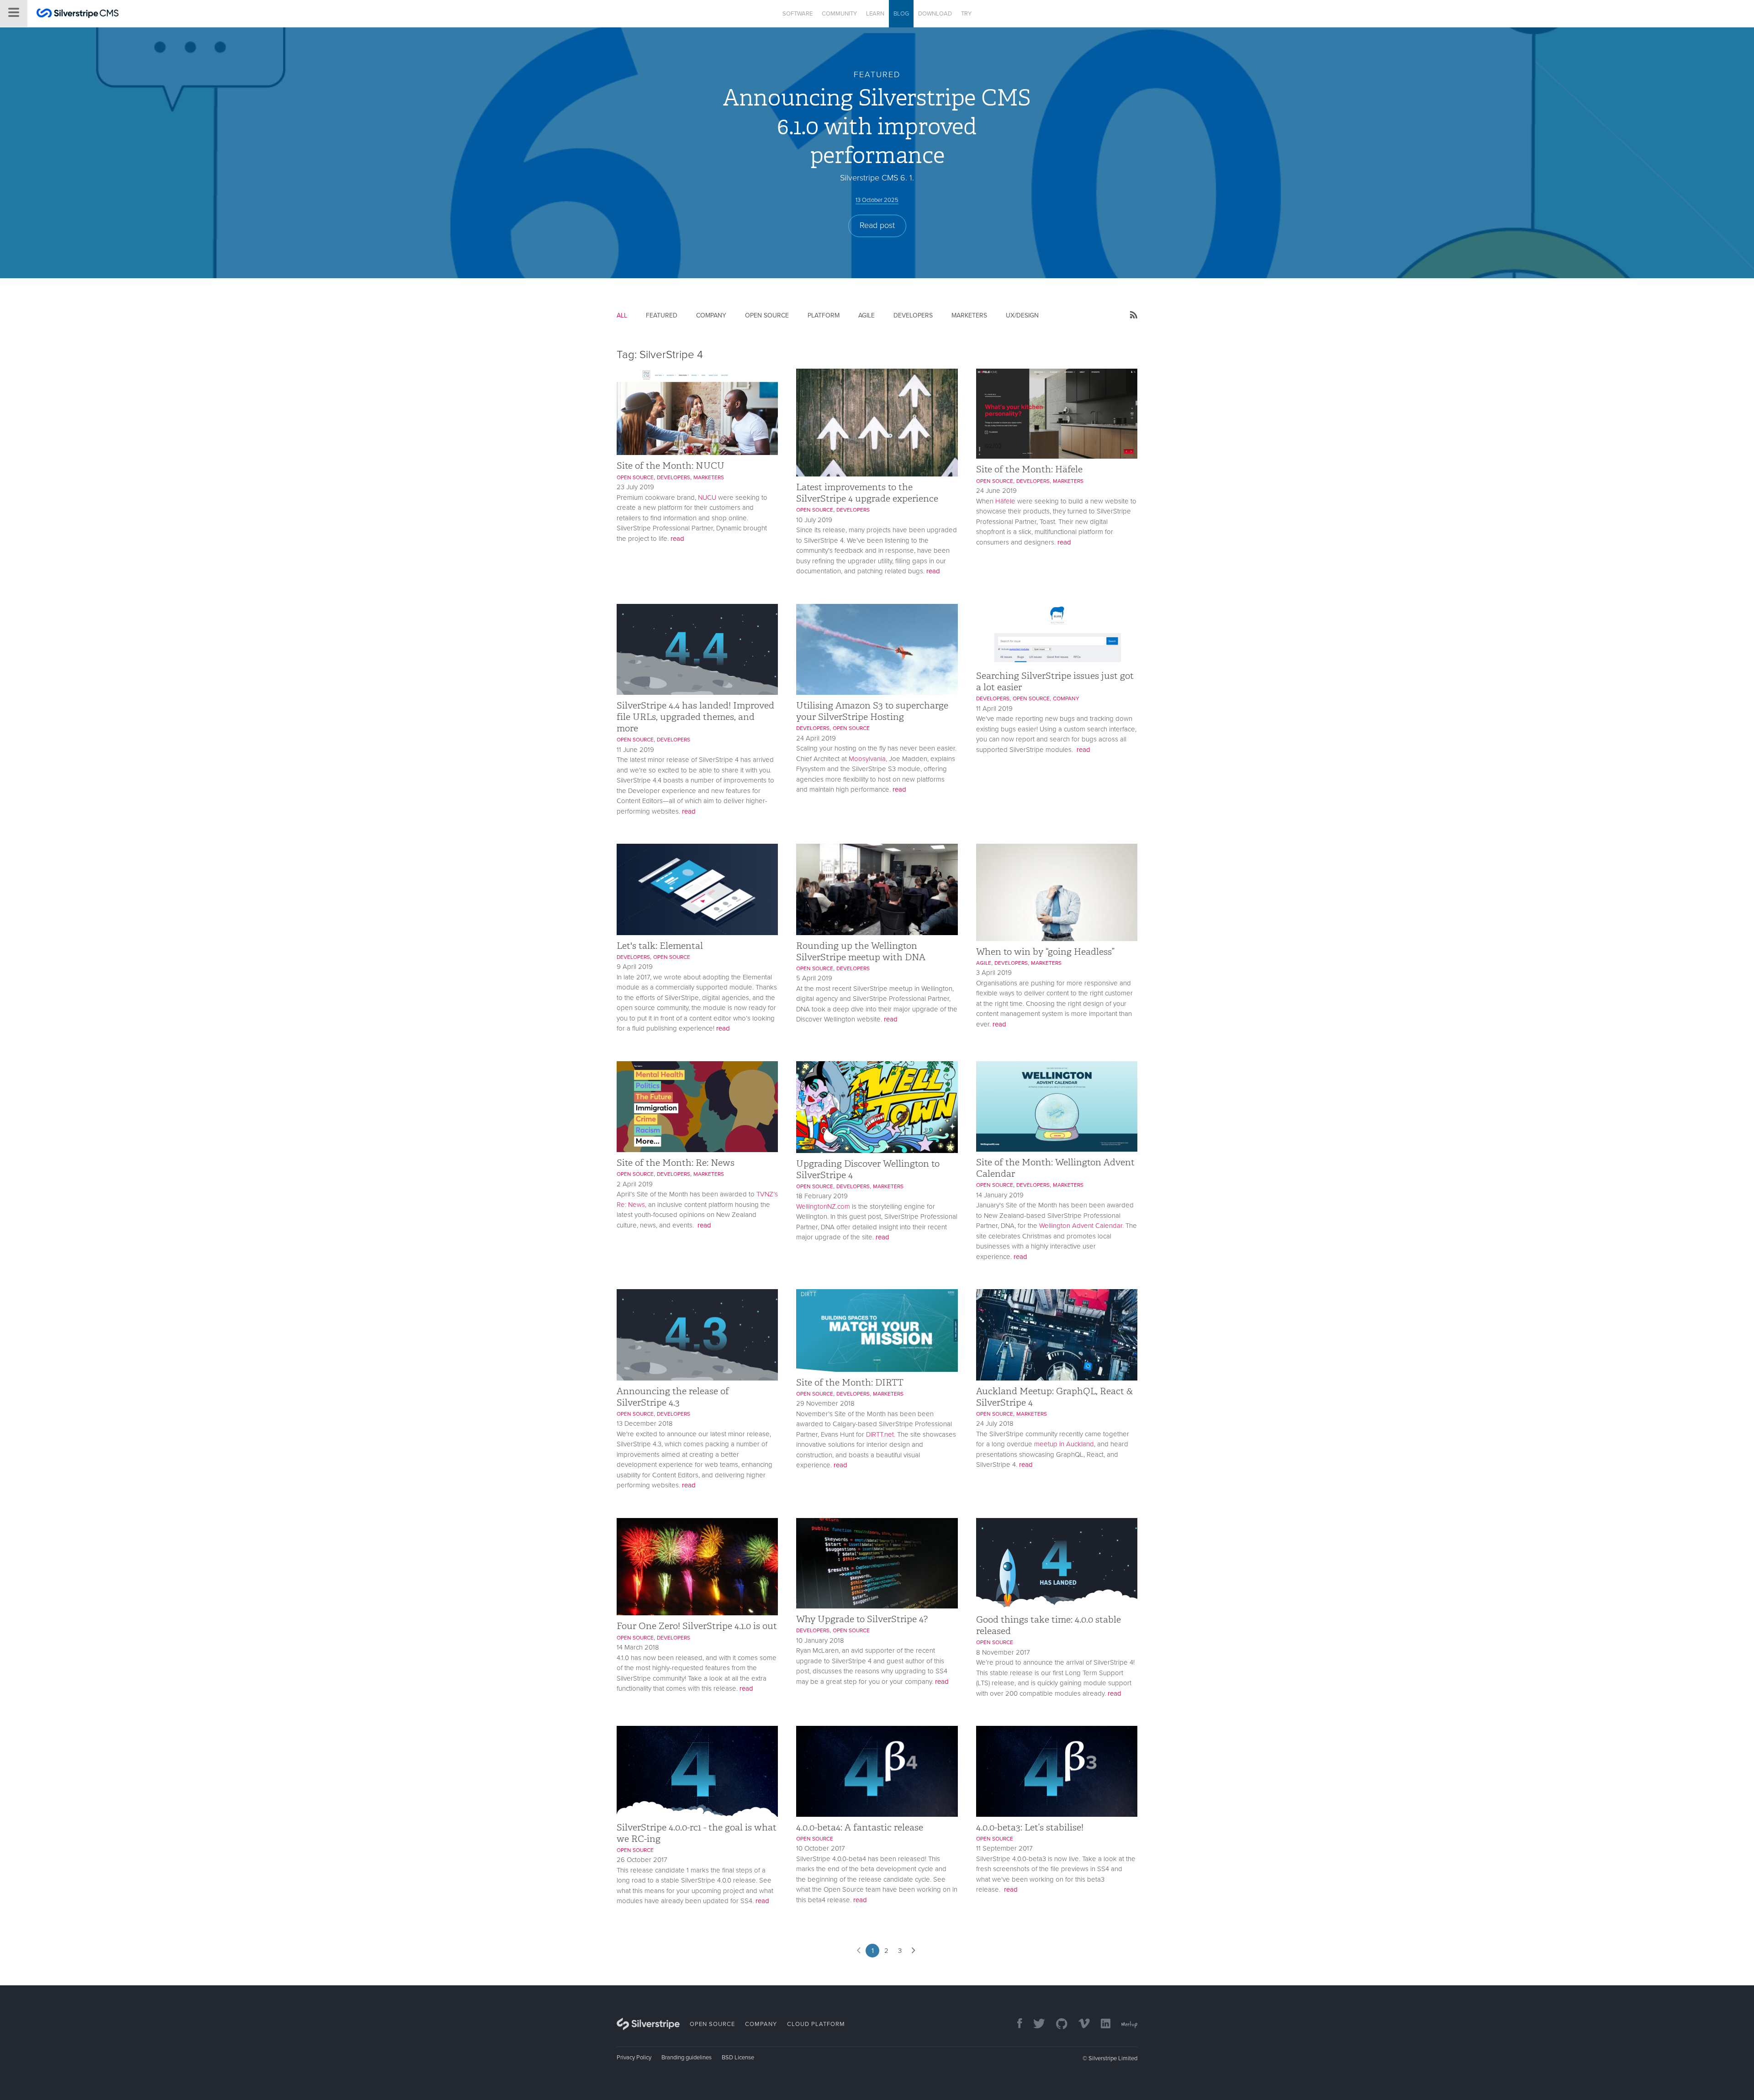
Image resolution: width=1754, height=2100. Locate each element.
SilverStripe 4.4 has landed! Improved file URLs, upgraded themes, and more (695, 717)
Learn (875, 14)
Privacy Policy (634, 2058)
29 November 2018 (825, 1403)
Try (966, 14)
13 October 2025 (877, 200)
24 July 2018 (995, 1423)
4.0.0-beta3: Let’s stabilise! (1030, 1827)
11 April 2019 (994, 709)
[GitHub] (1057, 2024)
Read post (877, 225)
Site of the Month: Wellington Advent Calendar (1055, 1168)
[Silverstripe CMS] (78, 14)
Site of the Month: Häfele (1029, 469)
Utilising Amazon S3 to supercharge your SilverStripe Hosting (872, 711)
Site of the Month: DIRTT (850, 1382)
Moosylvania (867, 759)
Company (711, 315)
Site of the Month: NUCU (671, 465)
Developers (913, 315)
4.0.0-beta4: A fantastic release (860, 1827)
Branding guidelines (687, 2058)
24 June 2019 (996, 491)
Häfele (1005, 501)
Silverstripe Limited (1113, 2058)
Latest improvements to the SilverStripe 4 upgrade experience (867, 493)
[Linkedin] (1101, 2024)
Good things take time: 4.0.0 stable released (1049, 1625)
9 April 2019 (635, 967)
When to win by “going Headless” (1045, 952)
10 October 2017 (821, 1848)
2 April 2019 (635, 1184)
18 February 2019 (822, 1196)
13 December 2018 (645, 1423)
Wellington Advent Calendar (1081, 1226)
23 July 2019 (635, 487)
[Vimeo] (1080, 2024)
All (622, 315)
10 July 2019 (814, 520)
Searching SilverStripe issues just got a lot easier (1055, 681)
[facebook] (1015, 2024)
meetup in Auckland (1064, 1444)
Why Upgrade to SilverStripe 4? (862, 1619)
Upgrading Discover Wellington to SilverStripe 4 (868, 1169)
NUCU (707, 497)
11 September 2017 (1004, 1848)
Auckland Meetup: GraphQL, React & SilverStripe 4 (1054, 1397)
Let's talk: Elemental (660, 946)
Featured (662, 315)
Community (839, 14)
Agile (866, 315)
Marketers (969, 315)
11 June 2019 (635, 750)
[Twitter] (1035, 2024)
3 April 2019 (994, 973)
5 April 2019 (814, 978)
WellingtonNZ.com (823, 1206)
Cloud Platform (816, 2024)
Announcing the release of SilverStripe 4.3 (673, 1397)
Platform (824, 315)
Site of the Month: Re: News (676, 1163)
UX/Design (1022, 315)
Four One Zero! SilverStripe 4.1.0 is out (697, 1626)
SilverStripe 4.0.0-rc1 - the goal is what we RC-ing (697, 1833)
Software (798, 14)
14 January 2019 (1000, 1195)
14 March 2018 (638, 1647)
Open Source (767, 315)
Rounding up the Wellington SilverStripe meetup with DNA (861, 951)
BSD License (738, 2058)
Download (935, 14)
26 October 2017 (642, 1860)
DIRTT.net (880, 1434)
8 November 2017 (1003, 1652)
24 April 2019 (816, 738)
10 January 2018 (820, 1640)
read (677, 539)
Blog (901, 14)
